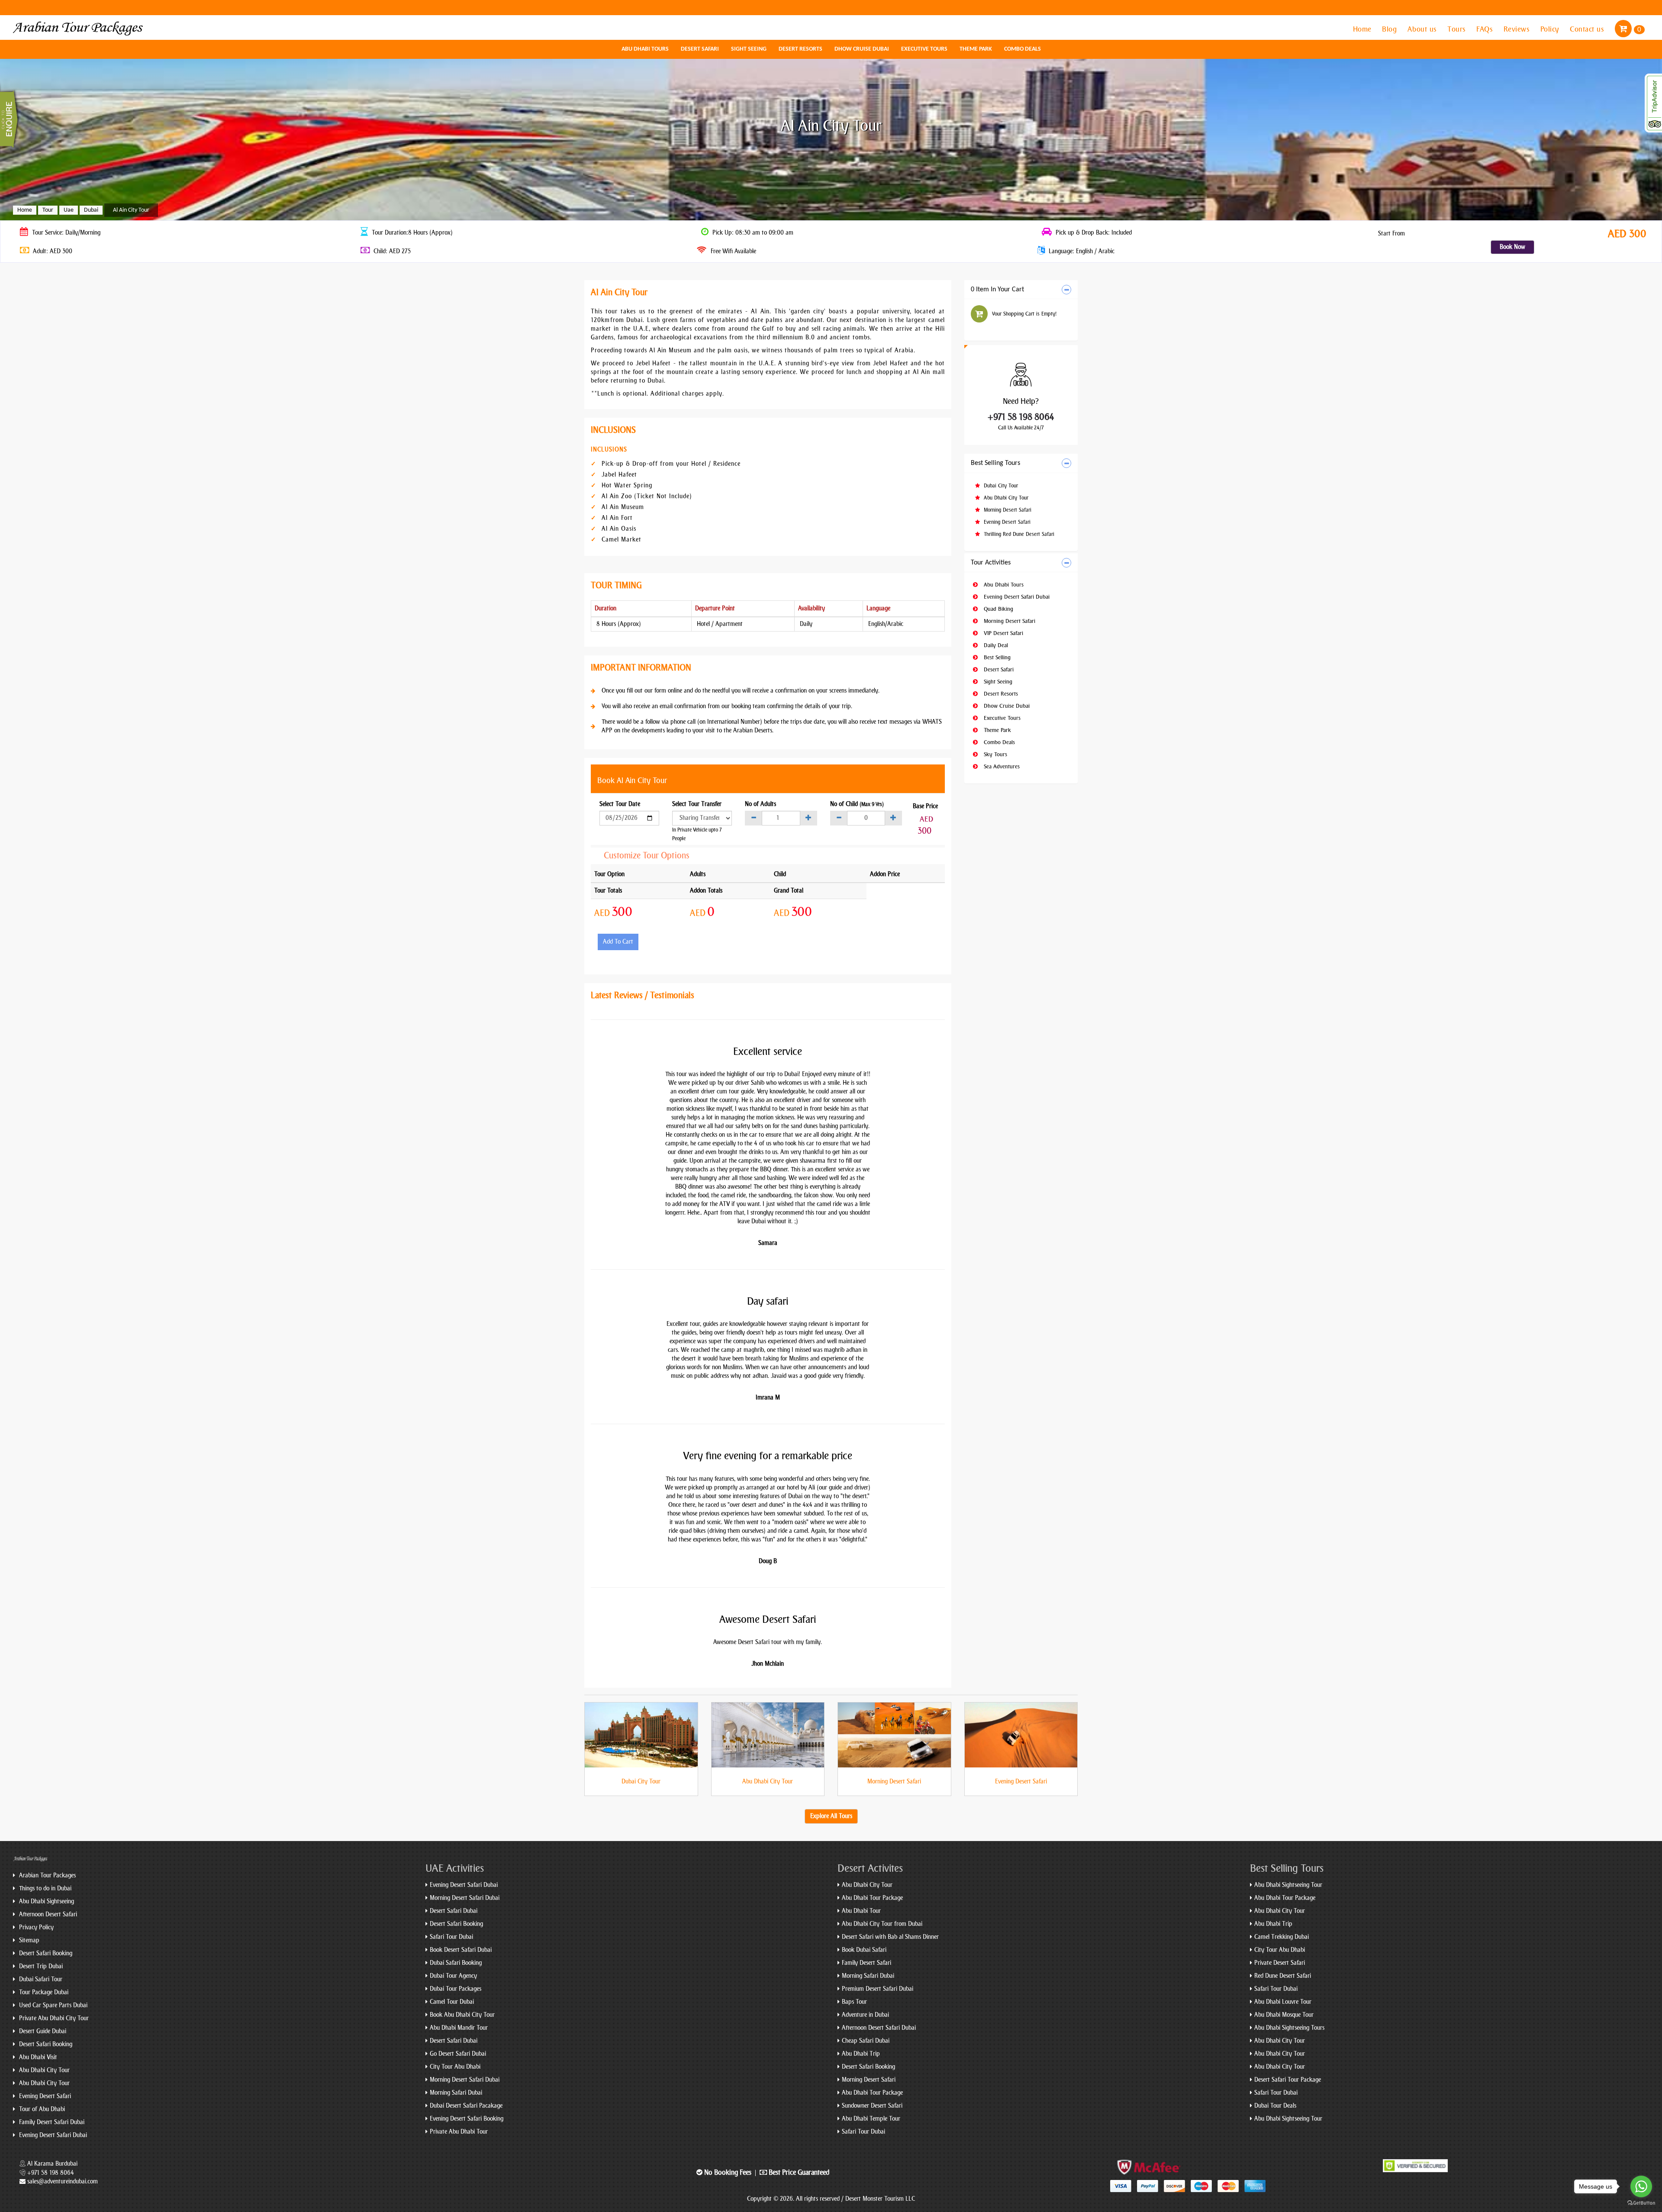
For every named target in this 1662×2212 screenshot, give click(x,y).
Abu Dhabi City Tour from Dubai (882, 1924)
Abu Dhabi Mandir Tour (459, 2028)
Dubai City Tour (1000, 486)
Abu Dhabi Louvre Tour (1283, 2002)
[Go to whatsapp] (1641, 2186)
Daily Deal (995, 645)
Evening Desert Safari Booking (467, 2119)
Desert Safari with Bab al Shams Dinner (890, 1937)
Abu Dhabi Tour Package (872, 1898)
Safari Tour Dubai (451, 1937)
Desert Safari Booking (45, 1953)
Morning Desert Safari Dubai (465, 1898)
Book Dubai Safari (864, 1950)
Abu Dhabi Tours (645, 49)
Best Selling (996, 657)
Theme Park (976, 49)
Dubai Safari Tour (40, 1979)
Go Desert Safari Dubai (458, 2054)
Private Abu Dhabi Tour (459, 2132)
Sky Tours (995, 754)
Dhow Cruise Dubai (862, 49)
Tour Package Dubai (43, 1992)
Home (1363, 29)
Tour (48, 210)
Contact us (1588, 29)
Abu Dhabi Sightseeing (46, 1901)
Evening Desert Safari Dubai (1016, 597)
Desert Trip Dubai (40, 1966)
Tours (1457, 29)
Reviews (1518, 29)
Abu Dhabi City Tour (1005, 498)
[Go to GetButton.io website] (1641, 2203)
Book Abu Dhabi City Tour (462, 2015)
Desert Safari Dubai (454, 1911)
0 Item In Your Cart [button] (997, 290)
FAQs (1486, 29)
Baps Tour (854, 2002)
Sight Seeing (749, 49)
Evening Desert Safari (1006, 522)
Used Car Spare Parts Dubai (52, 2005)
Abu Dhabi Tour (861, 1911)
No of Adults (760, 804)
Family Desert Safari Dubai (51, 2122)
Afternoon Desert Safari (47, 1914)
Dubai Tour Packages (456, 1989)
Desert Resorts (800, 49)
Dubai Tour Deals (1275, 2106)
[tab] (1021, 290)
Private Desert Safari (1280, 1963)
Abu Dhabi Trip (861, 2054)
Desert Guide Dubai (42, 2031)
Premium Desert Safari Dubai (878, 1989)
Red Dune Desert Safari (1283, 1976)
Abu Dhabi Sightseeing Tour (1288, 1885)
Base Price (925, 806)
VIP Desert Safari (1003, 633)
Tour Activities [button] (991, 563)
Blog (1390, 29)
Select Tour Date (620, 804)
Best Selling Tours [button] (995, 463)
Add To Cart (618, 942)
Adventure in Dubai (865, 2015)
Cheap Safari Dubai (866, 2041)
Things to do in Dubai (44, 1888)
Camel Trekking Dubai (1282, 1937)
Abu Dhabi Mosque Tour (1284, 2015)
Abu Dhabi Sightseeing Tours (1289, 2028)
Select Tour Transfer (697, 804)
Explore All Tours (831, 1816)
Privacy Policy (35, 1927)
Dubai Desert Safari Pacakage (466, 2106)
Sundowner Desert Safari (872, 2106)
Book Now (1512, 247)
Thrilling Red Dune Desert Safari (1018, 534)
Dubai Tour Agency (453, 1976)
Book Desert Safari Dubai (461, 1950)
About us (1423, 29)
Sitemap (28, 1940)
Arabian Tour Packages (47, 1875)
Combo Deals (1023, 49)
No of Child (857, 804)
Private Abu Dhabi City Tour (53, 2018)
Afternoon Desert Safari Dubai (879, 2028)
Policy (1551, 29)
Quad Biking (998, 609)
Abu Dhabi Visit (37, 2057)
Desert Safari (700, 49)
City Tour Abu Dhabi (455, 2067)
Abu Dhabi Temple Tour (871, 2119)
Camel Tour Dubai (452, 2002)
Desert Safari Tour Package (1288, 2080)
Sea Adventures (1001, 766)
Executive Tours (924, 49)
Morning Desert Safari (1007, 510)
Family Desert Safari (866, 1963)
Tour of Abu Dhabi (41, 2109)
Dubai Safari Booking (456, 1963)
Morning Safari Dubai (456, 2093)
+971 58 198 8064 (1021, 417)
